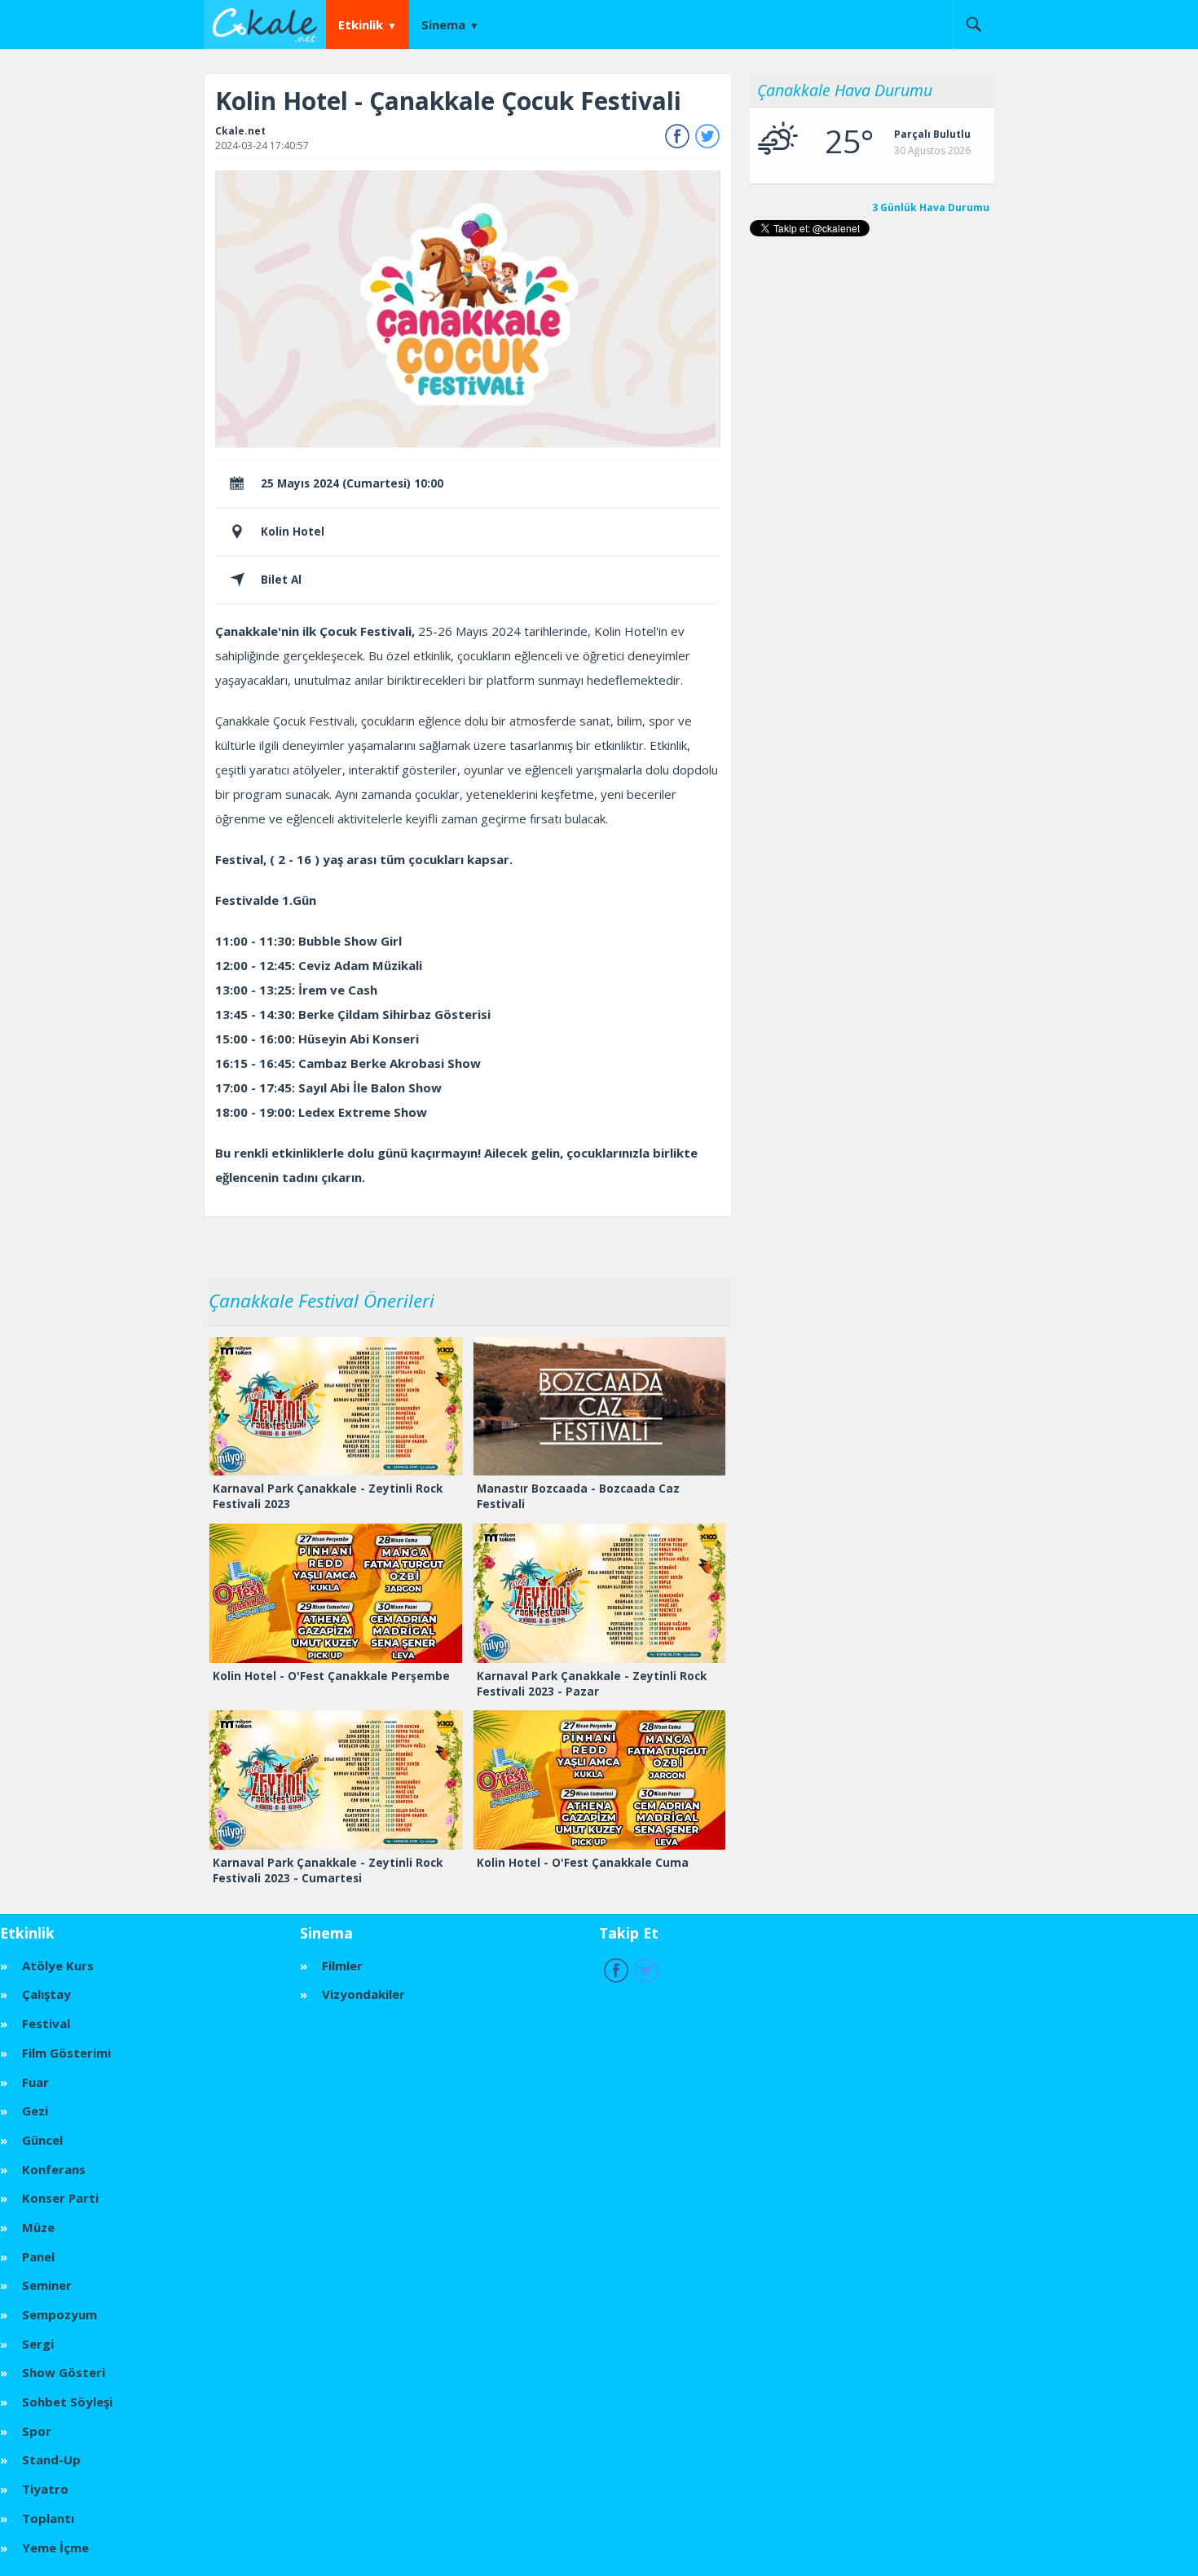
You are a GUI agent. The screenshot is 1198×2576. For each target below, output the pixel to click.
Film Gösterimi (66, 2053)
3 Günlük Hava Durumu (931, 208)
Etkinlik (361, 24)
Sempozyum (59, 2314)
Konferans (54, 2169)
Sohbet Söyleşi (67, 2402)
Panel (38, 2256)
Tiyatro (45, 2489)
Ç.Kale (269, 24)
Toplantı (48, 2518)
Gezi (35, 2111)
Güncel (42, 2140)
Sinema (443, 24)
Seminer (47, 2285)
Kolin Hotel (293, 532)
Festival (46, 2023)
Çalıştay (46, 1994)
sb (973, 24)
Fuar (35, 2082)
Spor (37, 2431)
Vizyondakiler (363, 1994)
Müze (38, 2227)
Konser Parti (60, 2198)
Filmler (342, 1965)
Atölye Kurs (58, 1965)
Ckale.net (240, 131)
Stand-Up (51, 2459)
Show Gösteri (64, 2372)
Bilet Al (281, 580)
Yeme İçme (55, 2547)
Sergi (38, 2344)
